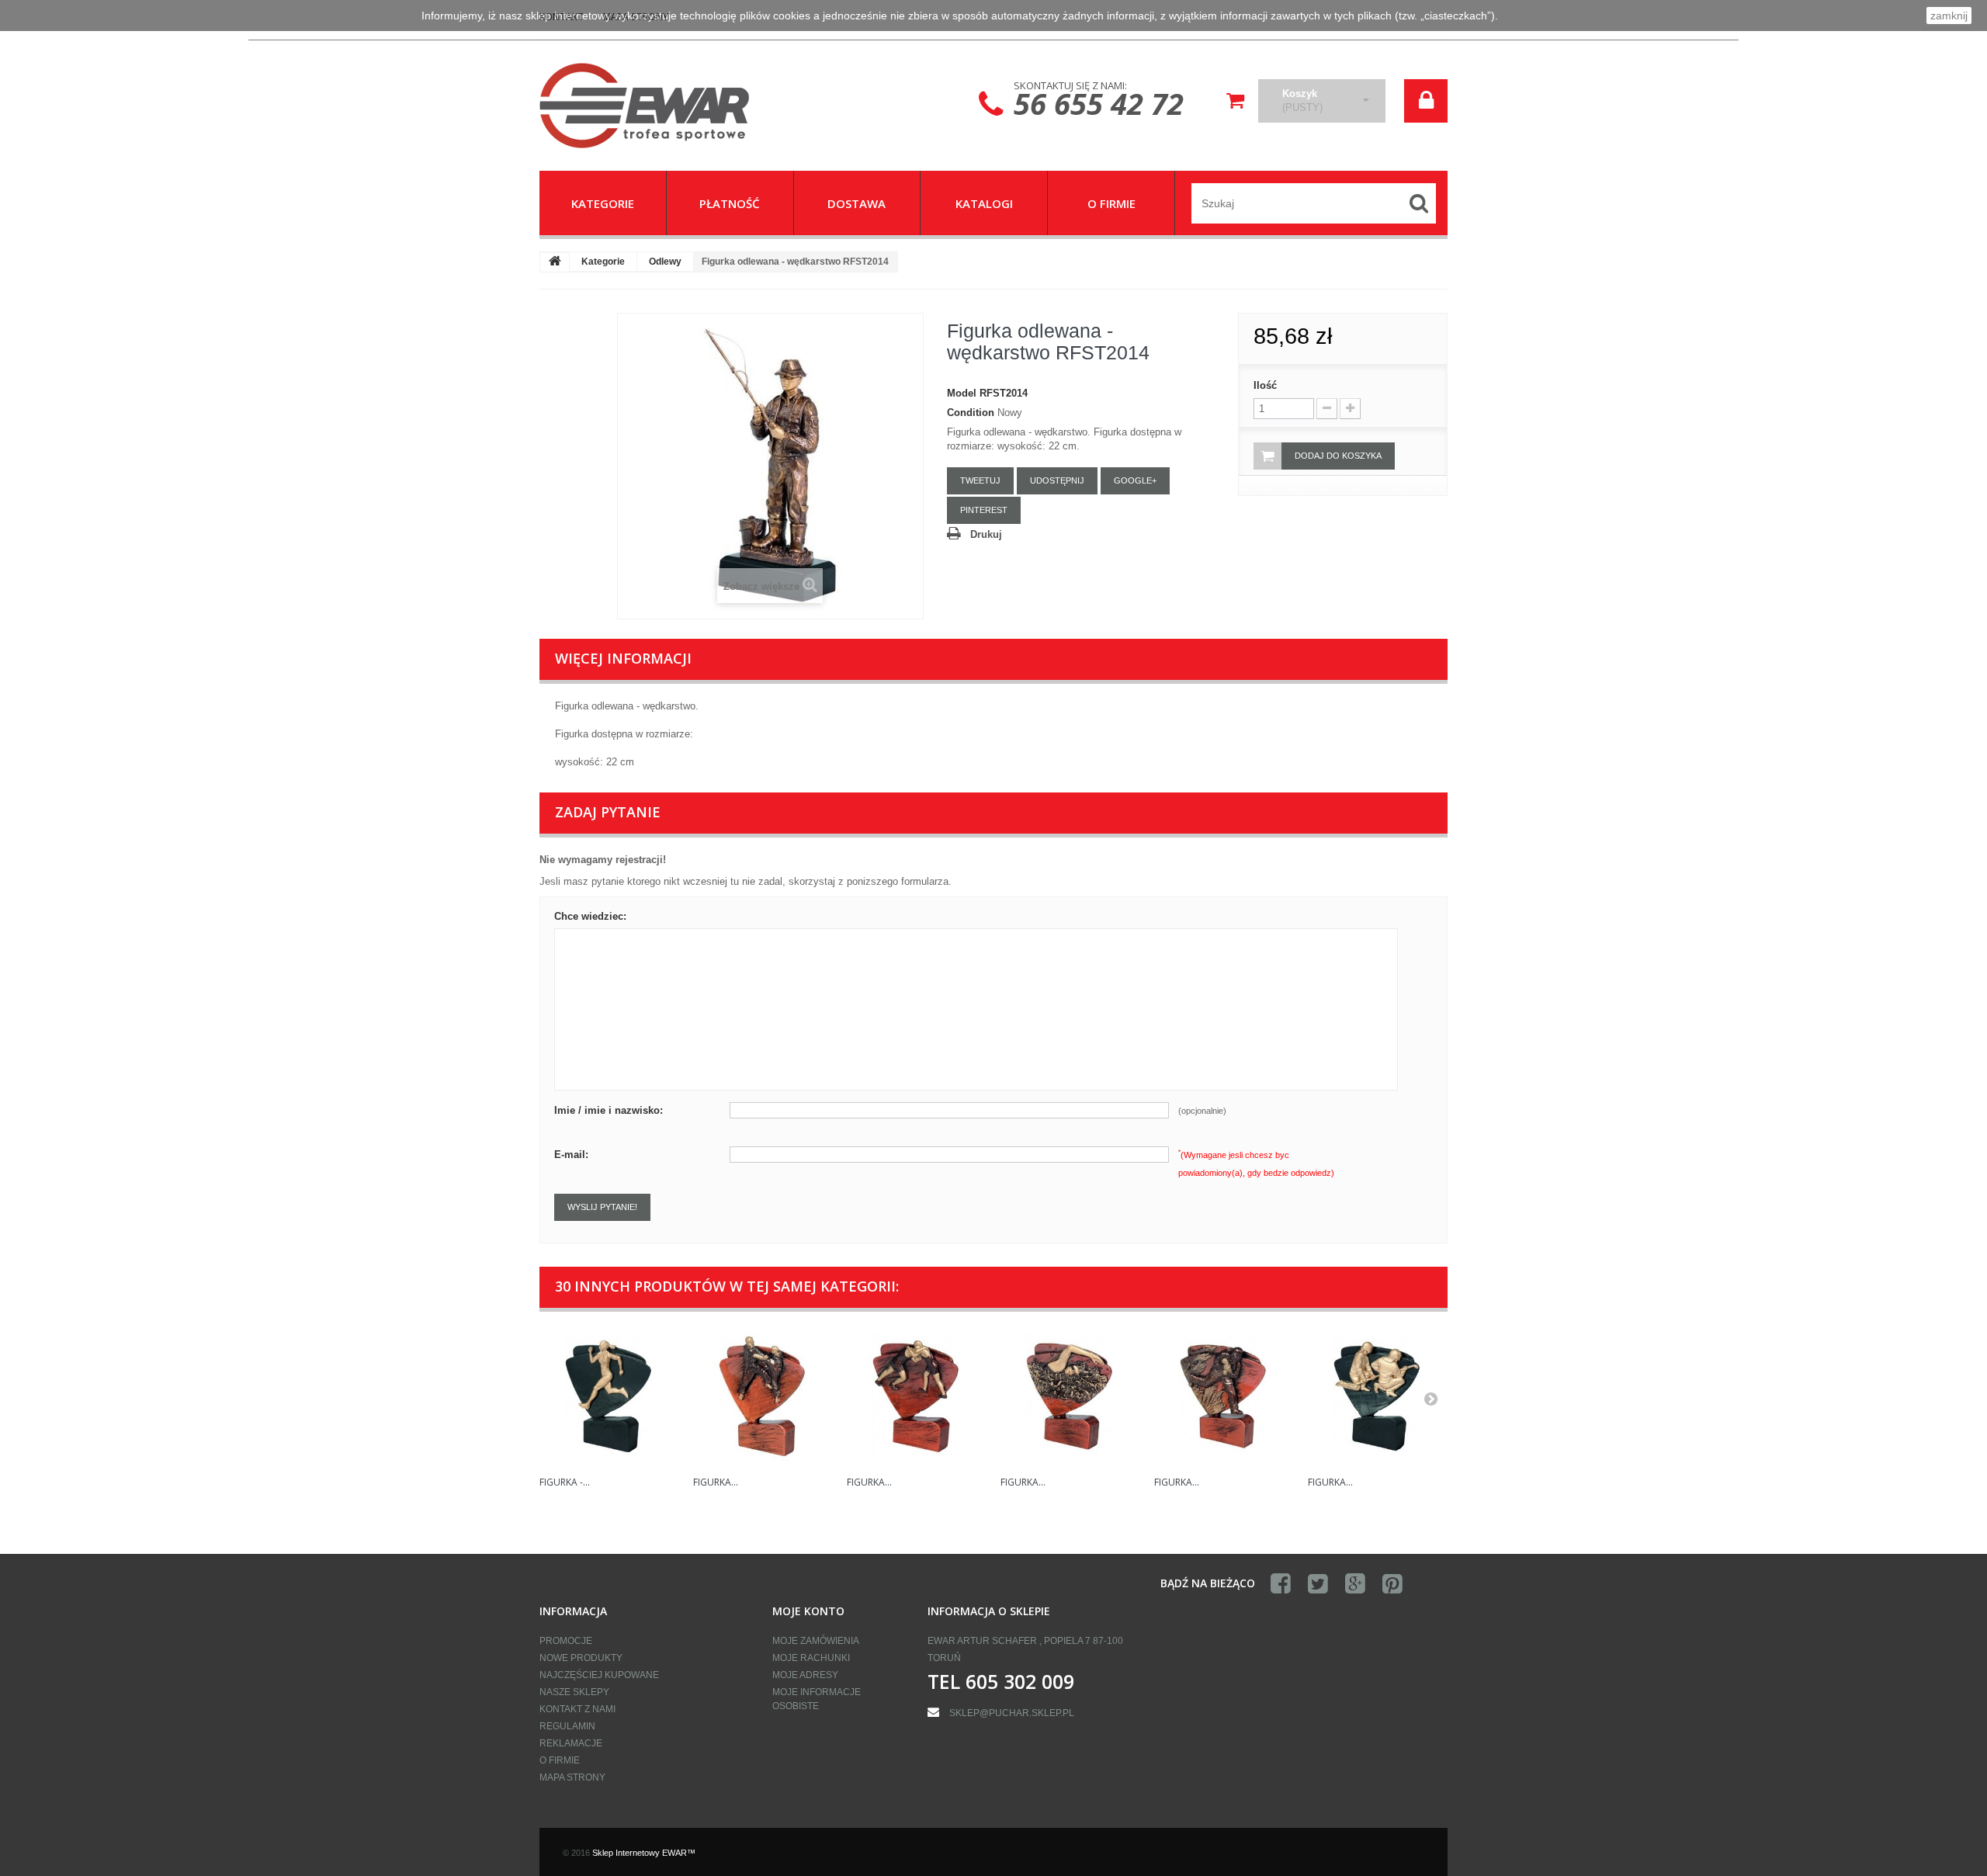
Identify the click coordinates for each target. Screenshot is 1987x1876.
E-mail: (571, 1155)
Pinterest (984, 510)
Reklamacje (571, 1743)
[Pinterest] (1392, 1584)
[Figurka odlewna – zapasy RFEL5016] (916, 1396)
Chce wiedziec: (590, 916)
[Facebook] (1281, 1584)
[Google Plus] (1355, 1584)
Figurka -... (565, 1482)
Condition (971, 413)
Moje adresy (805, 1675)
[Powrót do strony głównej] (555, 262)
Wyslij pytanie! (602, 1207)
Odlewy (665, 262)
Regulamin (567, 1726)
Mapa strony (572, 1777)
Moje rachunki (811, 1658)
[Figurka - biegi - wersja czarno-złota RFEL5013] (609, 1396)
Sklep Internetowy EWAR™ (644, 1853)
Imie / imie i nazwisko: (609, 1110)
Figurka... (716, 1482)
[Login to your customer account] (1426, 101)
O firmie (560, 1760)
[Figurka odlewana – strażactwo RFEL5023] (1223, 1396)
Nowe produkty (581, 1658)
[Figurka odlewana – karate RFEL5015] (762, 1396)
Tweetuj (980, 480)
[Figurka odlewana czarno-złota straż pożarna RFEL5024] (1377, 1396)
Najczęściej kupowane (599, 1675)
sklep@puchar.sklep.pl (1012, 1713)
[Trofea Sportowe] (683, 106)
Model (962, 393)
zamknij (1949, 16)
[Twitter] (1318, 1584)
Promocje (566, 1641)
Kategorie (603, 262)
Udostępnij (1057, 480)
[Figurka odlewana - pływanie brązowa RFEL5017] (1070, 1396)
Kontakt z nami (577, 1709)
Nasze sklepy (574, 1692)
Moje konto (808, 1611)
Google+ (1135, 480)
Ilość (1265, 385)
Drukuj (986, 534)
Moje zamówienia (816, 1641)
